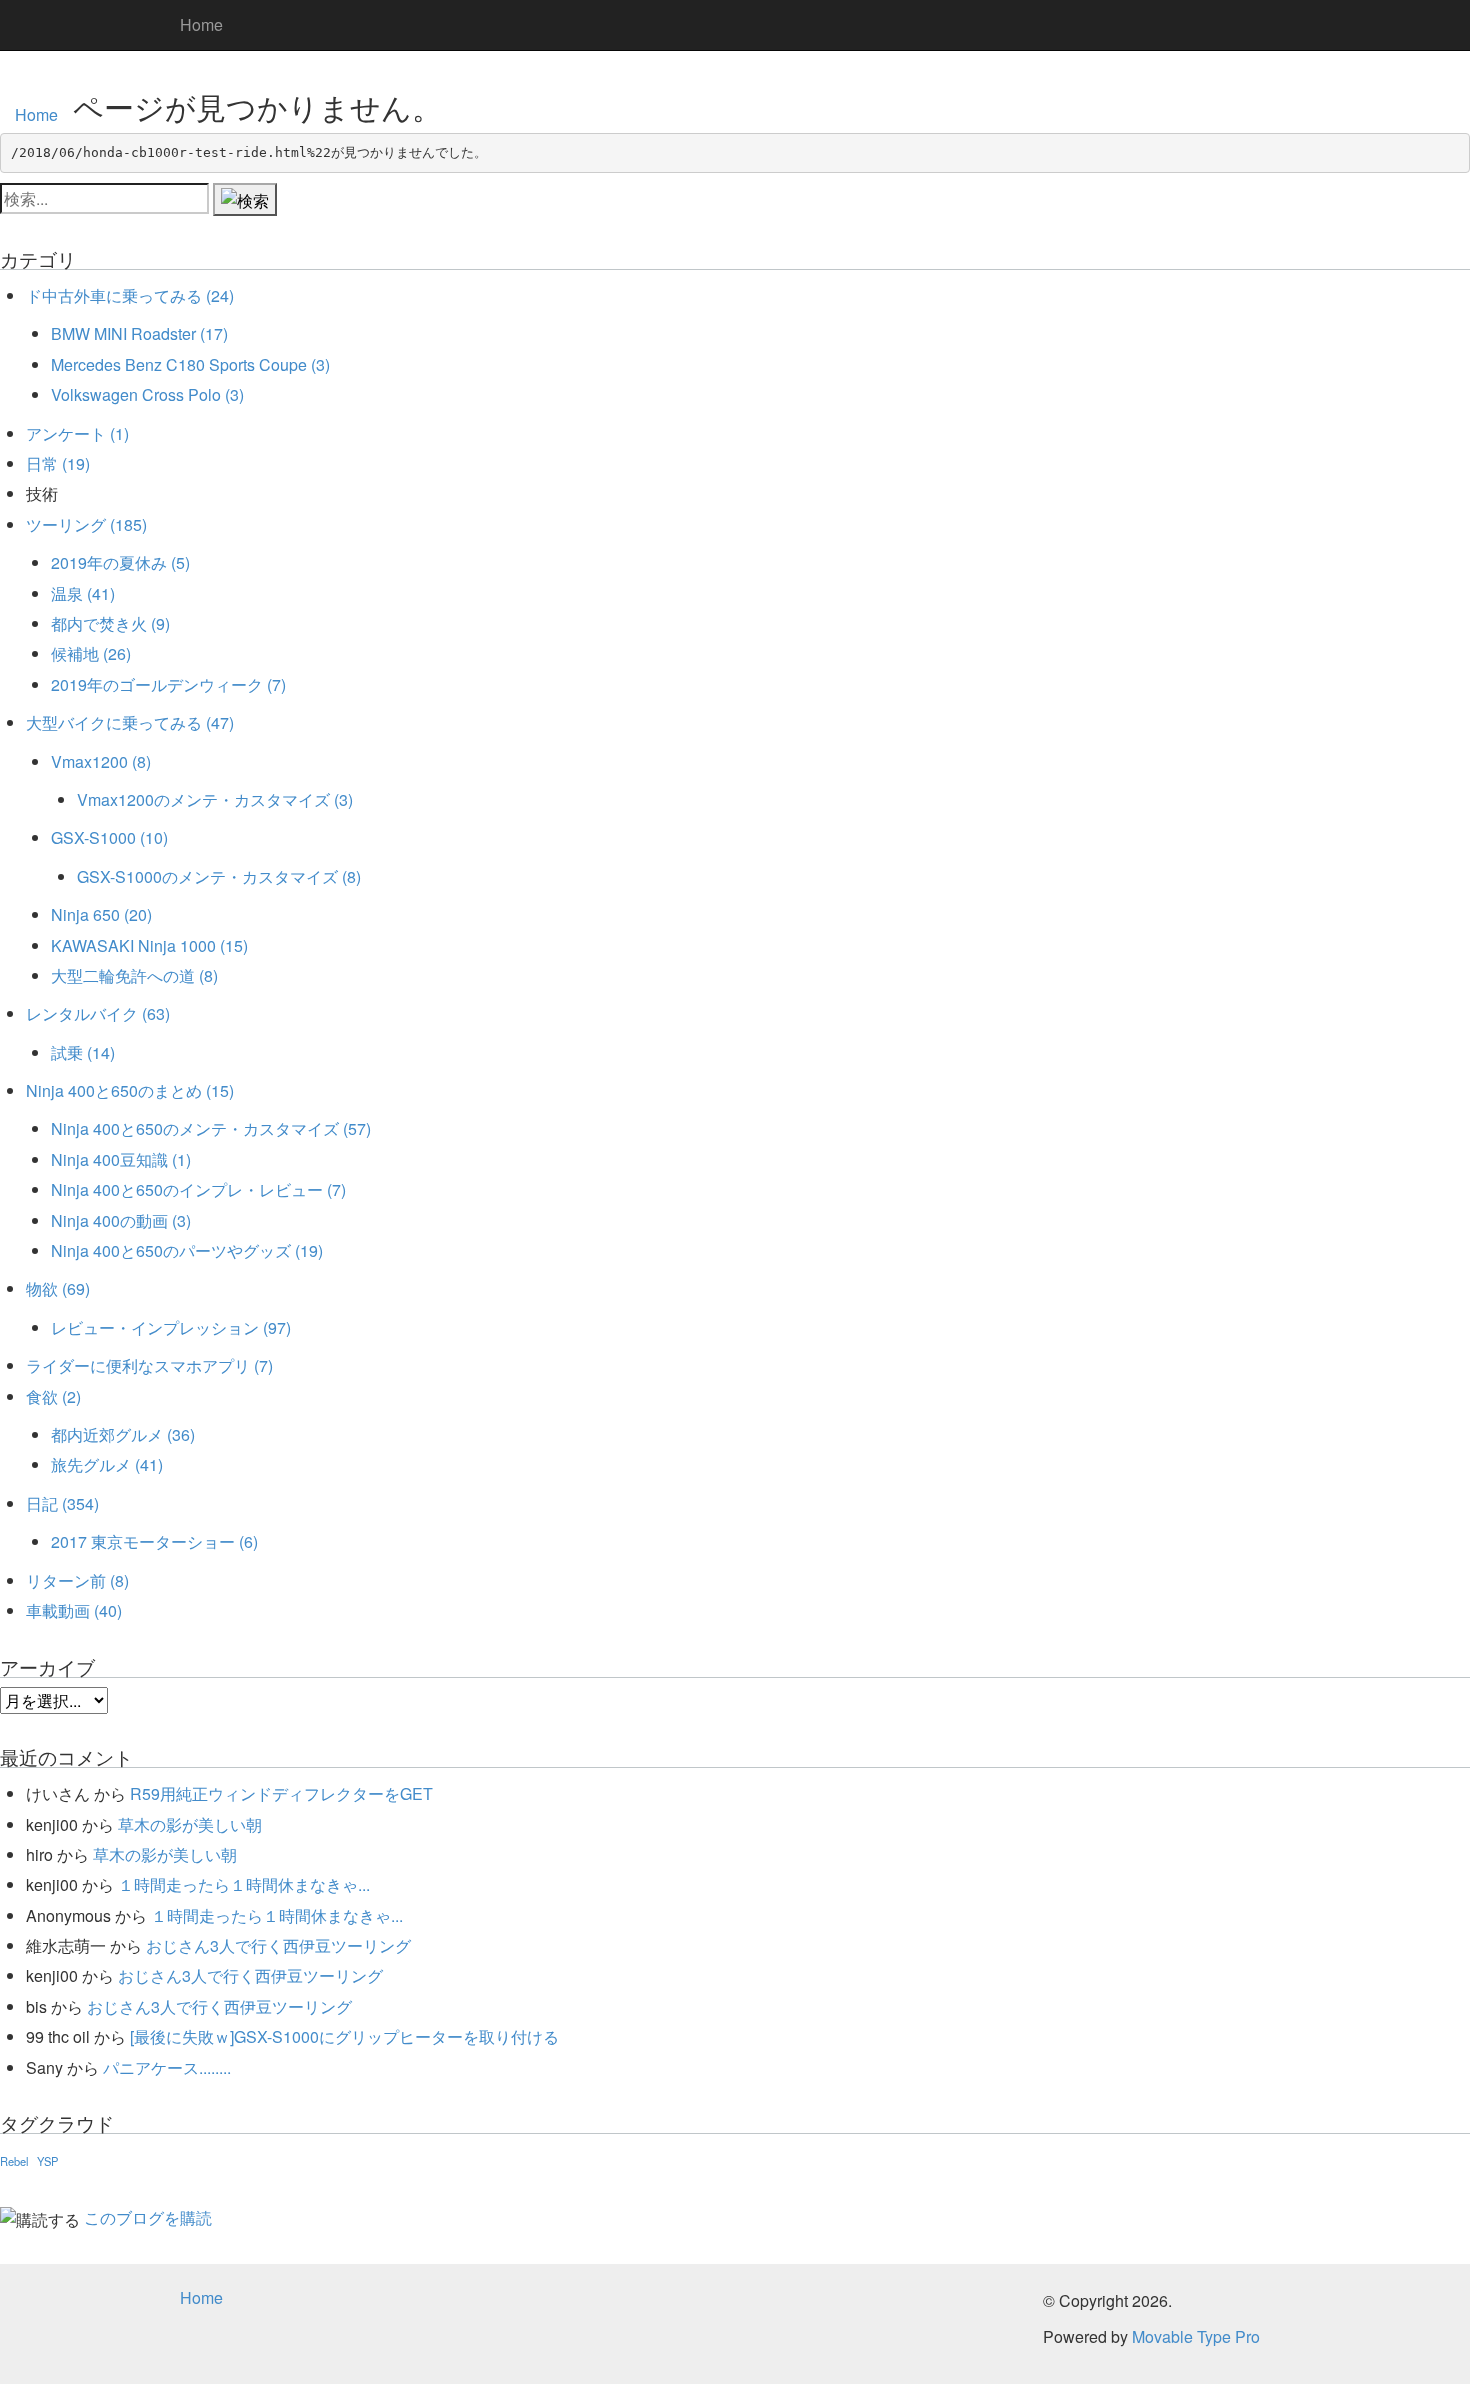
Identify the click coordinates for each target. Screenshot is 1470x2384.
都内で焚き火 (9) (110, 623)
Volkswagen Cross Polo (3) (147, 394)
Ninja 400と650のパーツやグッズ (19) (187, 1250)
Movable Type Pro (1196, 2336)
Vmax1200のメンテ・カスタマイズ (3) (215, 799)
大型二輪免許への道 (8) (134, 975)
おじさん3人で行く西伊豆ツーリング (278, 1945)
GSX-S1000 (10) (109, 837)
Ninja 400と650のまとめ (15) (130, 1090)
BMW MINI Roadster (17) (139, 333)
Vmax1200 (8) (101, 761)
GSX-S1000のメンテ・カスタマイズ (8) (219, 876)
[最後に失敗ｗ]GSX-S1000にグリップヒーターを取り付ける (344, 2036)
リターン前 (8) (77, 1580)
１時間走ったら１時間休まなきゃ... (244, 1884)
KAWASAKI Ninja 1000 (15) (149, 945)
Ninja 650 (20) (101, 914)
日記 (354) (62, 1503)
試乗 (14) (83, 1052)
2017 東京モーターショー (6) (154, 1541)
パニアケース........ (167, 2067)
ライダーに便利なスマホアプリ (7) (149, 1365)
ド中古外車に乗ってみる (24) (130, 295)
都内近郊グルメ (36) (123, 1434)
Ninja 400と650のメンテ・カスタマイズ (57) (211, 1128)
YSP (47, 2161)
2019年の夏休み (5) (120, 562)
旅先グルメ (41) (107, 1464)
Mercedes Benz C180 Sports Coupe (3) (190, 364)
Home (201, 24)
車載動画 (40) (74, 1610)
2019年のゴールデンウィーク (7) (168, 684)
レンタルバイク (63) (98, 1013)
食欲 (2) (53, 1396)
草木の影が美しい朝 (190, 1824)
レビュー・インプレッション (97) (171, 1327)
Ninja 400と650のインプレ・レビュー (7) (198, 1189)
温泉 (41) (83, 593)
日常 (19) (58, 463)
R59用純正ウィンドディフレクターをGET (281, 1793)
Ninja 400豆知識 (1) (121, 1159)
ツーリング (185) (86, 524)
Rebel (14, 2161)
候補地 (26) (91, 653)
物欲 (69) (58, 1288)
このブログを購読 (148, 2217)
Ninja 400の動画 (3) (121, 1220)
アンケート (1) (77, 433)
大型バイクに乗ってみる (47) (130, 722)
